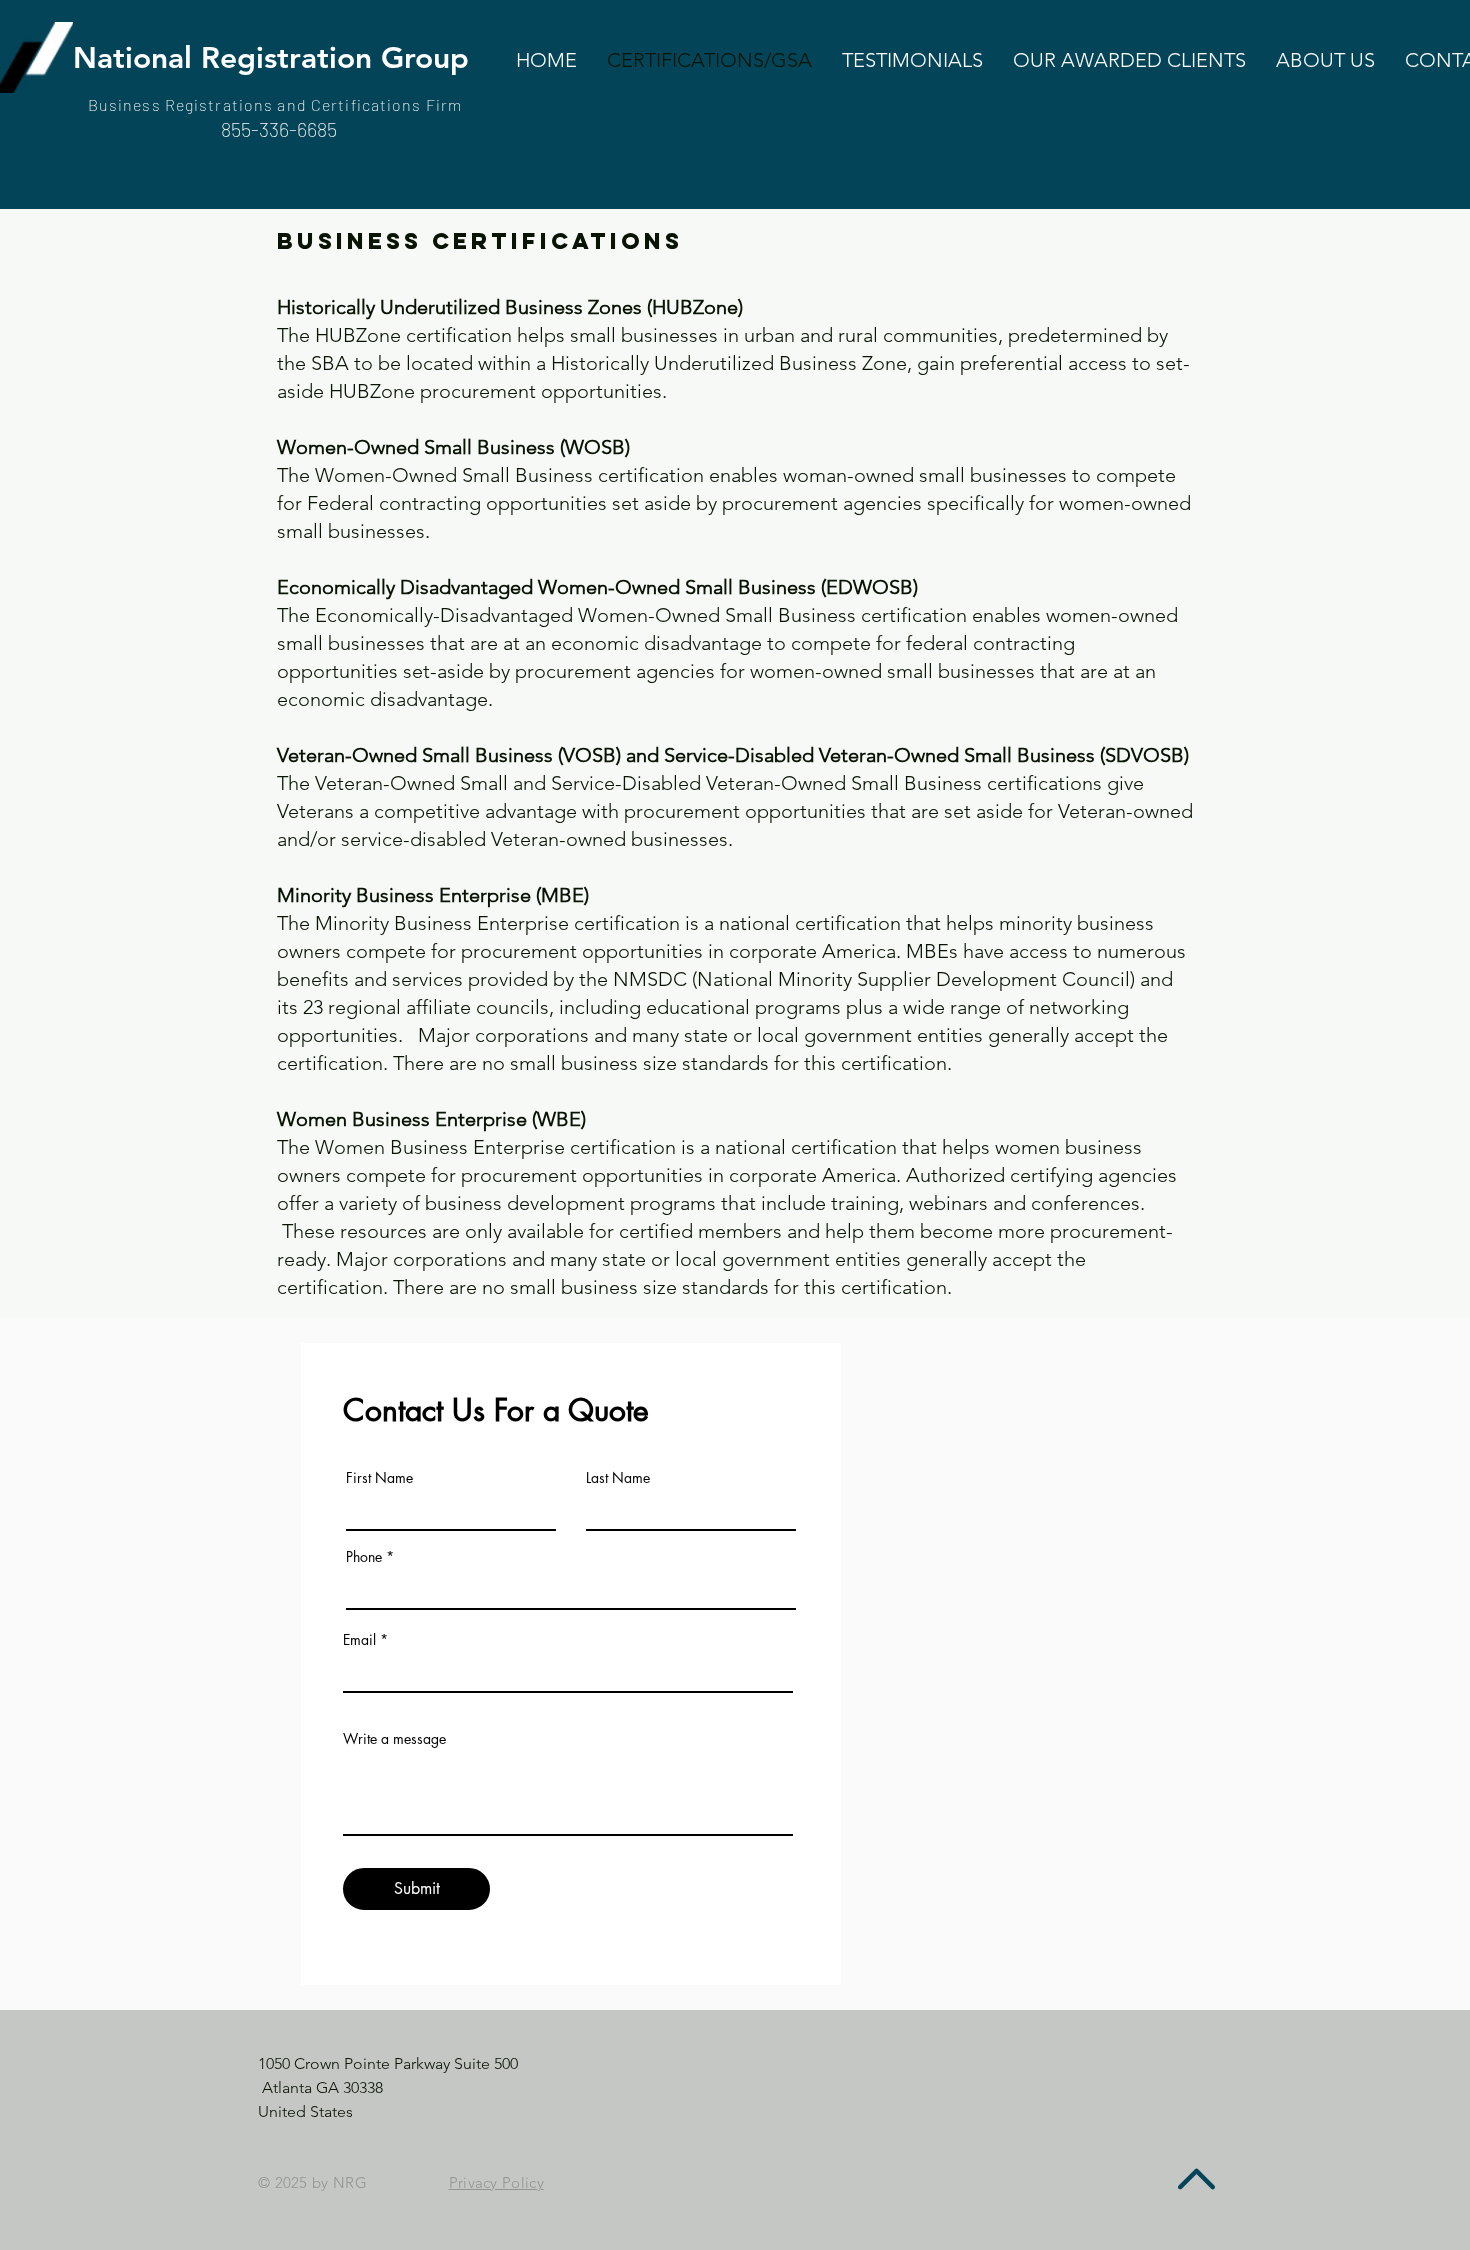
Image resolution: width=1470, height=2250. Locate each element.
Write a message (394, 1739)
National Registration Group (271, 58)
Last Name (618, 1478)
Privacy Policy (496, 2182)
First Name (379, 1478)
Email (359, 1640)
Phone (364, 1557)
